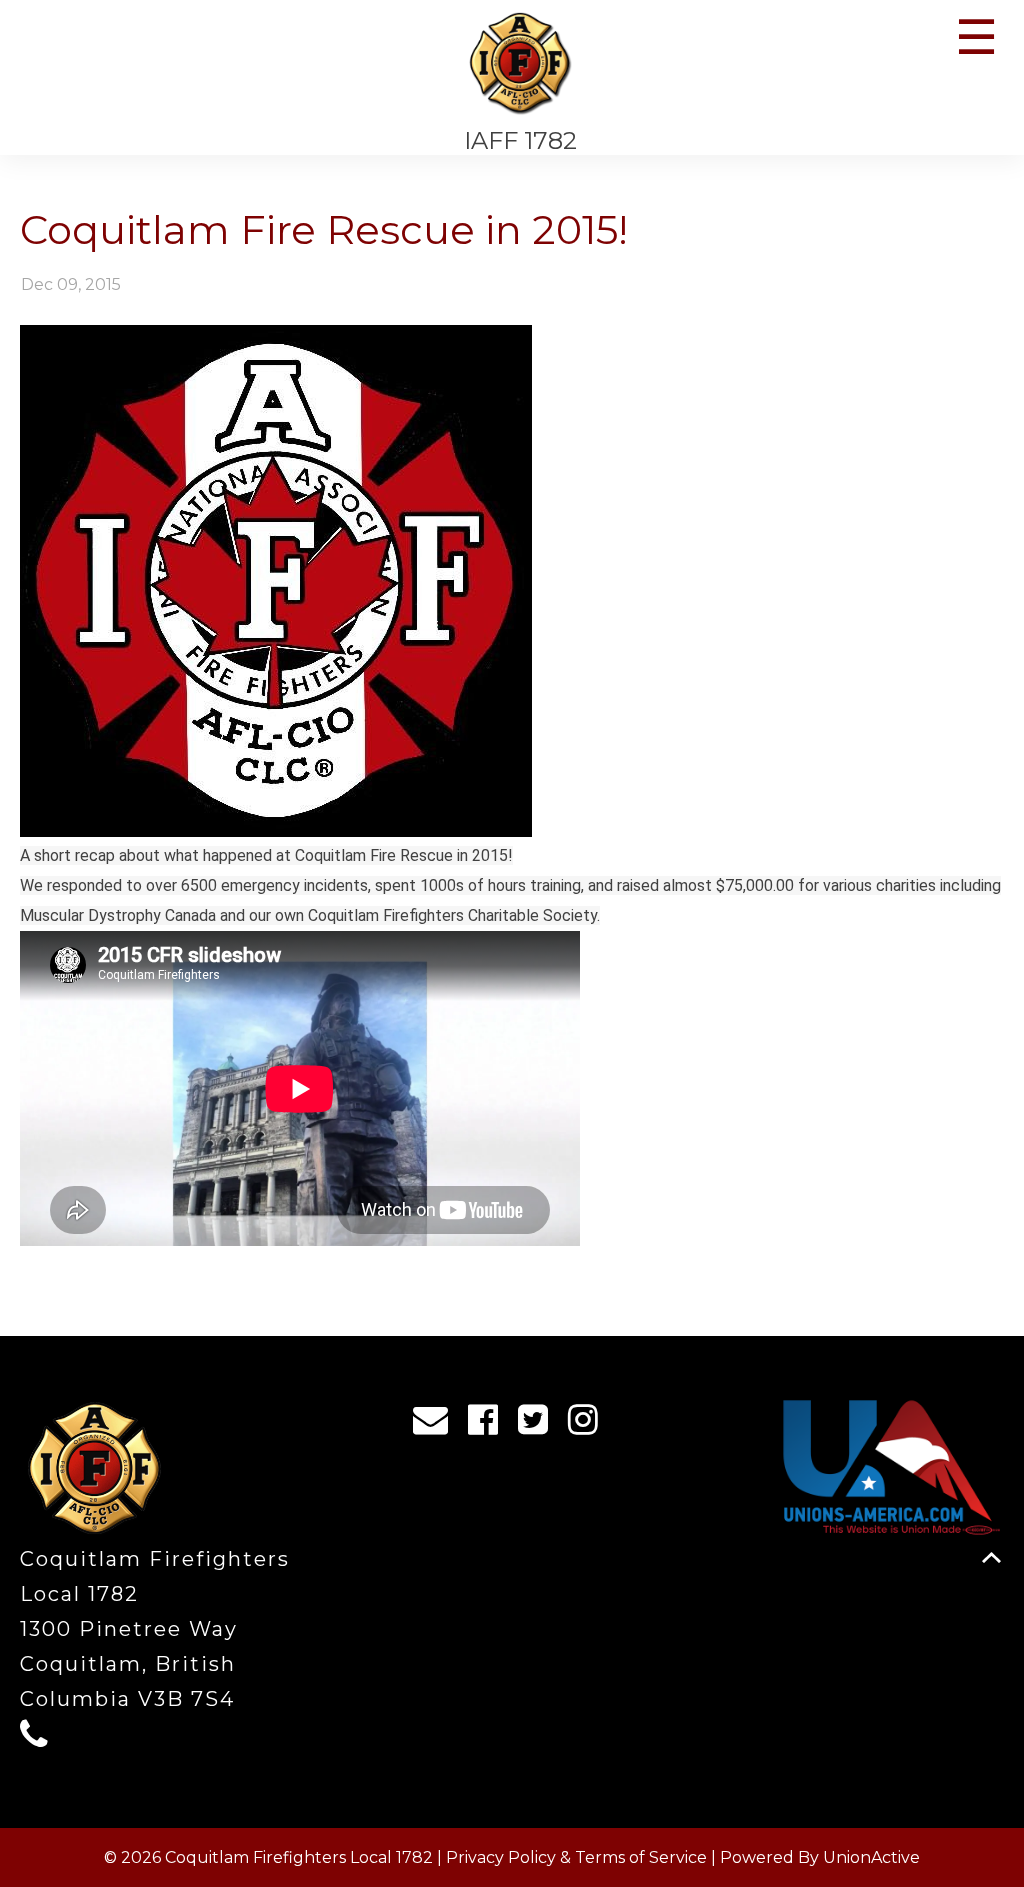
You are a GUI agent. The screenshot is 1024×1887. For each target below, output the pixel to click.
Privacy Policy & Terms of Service (576, 1857)
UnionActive (871, 1857)
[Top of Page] (991, 1557)
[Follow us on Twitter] (539, 1425)
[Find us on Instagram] (589, 1425)
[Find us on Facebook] (489, 1425)
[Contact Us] (437, 1425)
